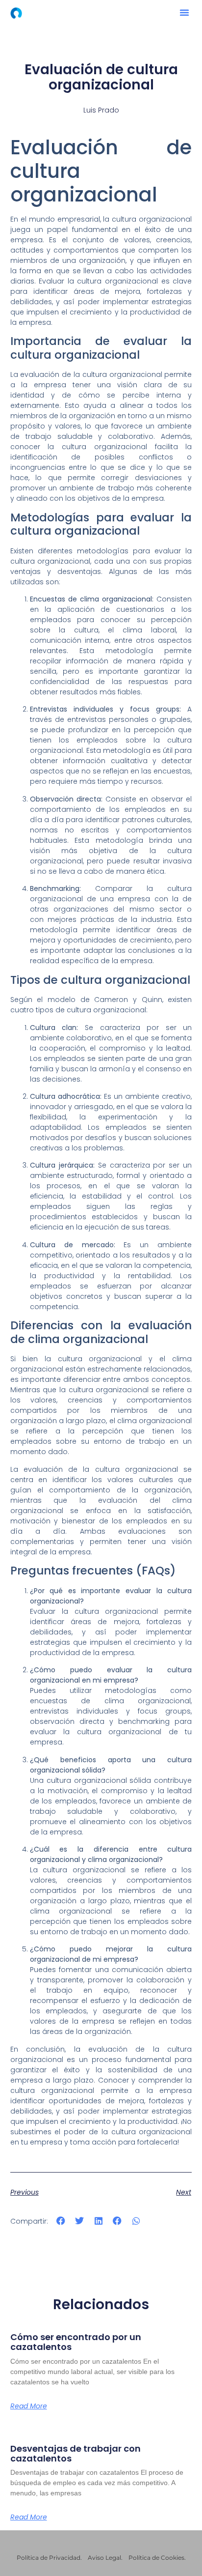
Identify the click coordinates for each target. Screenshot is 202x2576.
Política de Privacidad (49, 2558)
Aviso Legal (104, 2558)
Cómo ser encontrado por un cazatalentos (76, 2342)
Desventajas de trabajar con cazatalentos (76, 2453)
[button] (184, 12)
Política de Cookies (156, 2558)
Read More (29, 2406)
